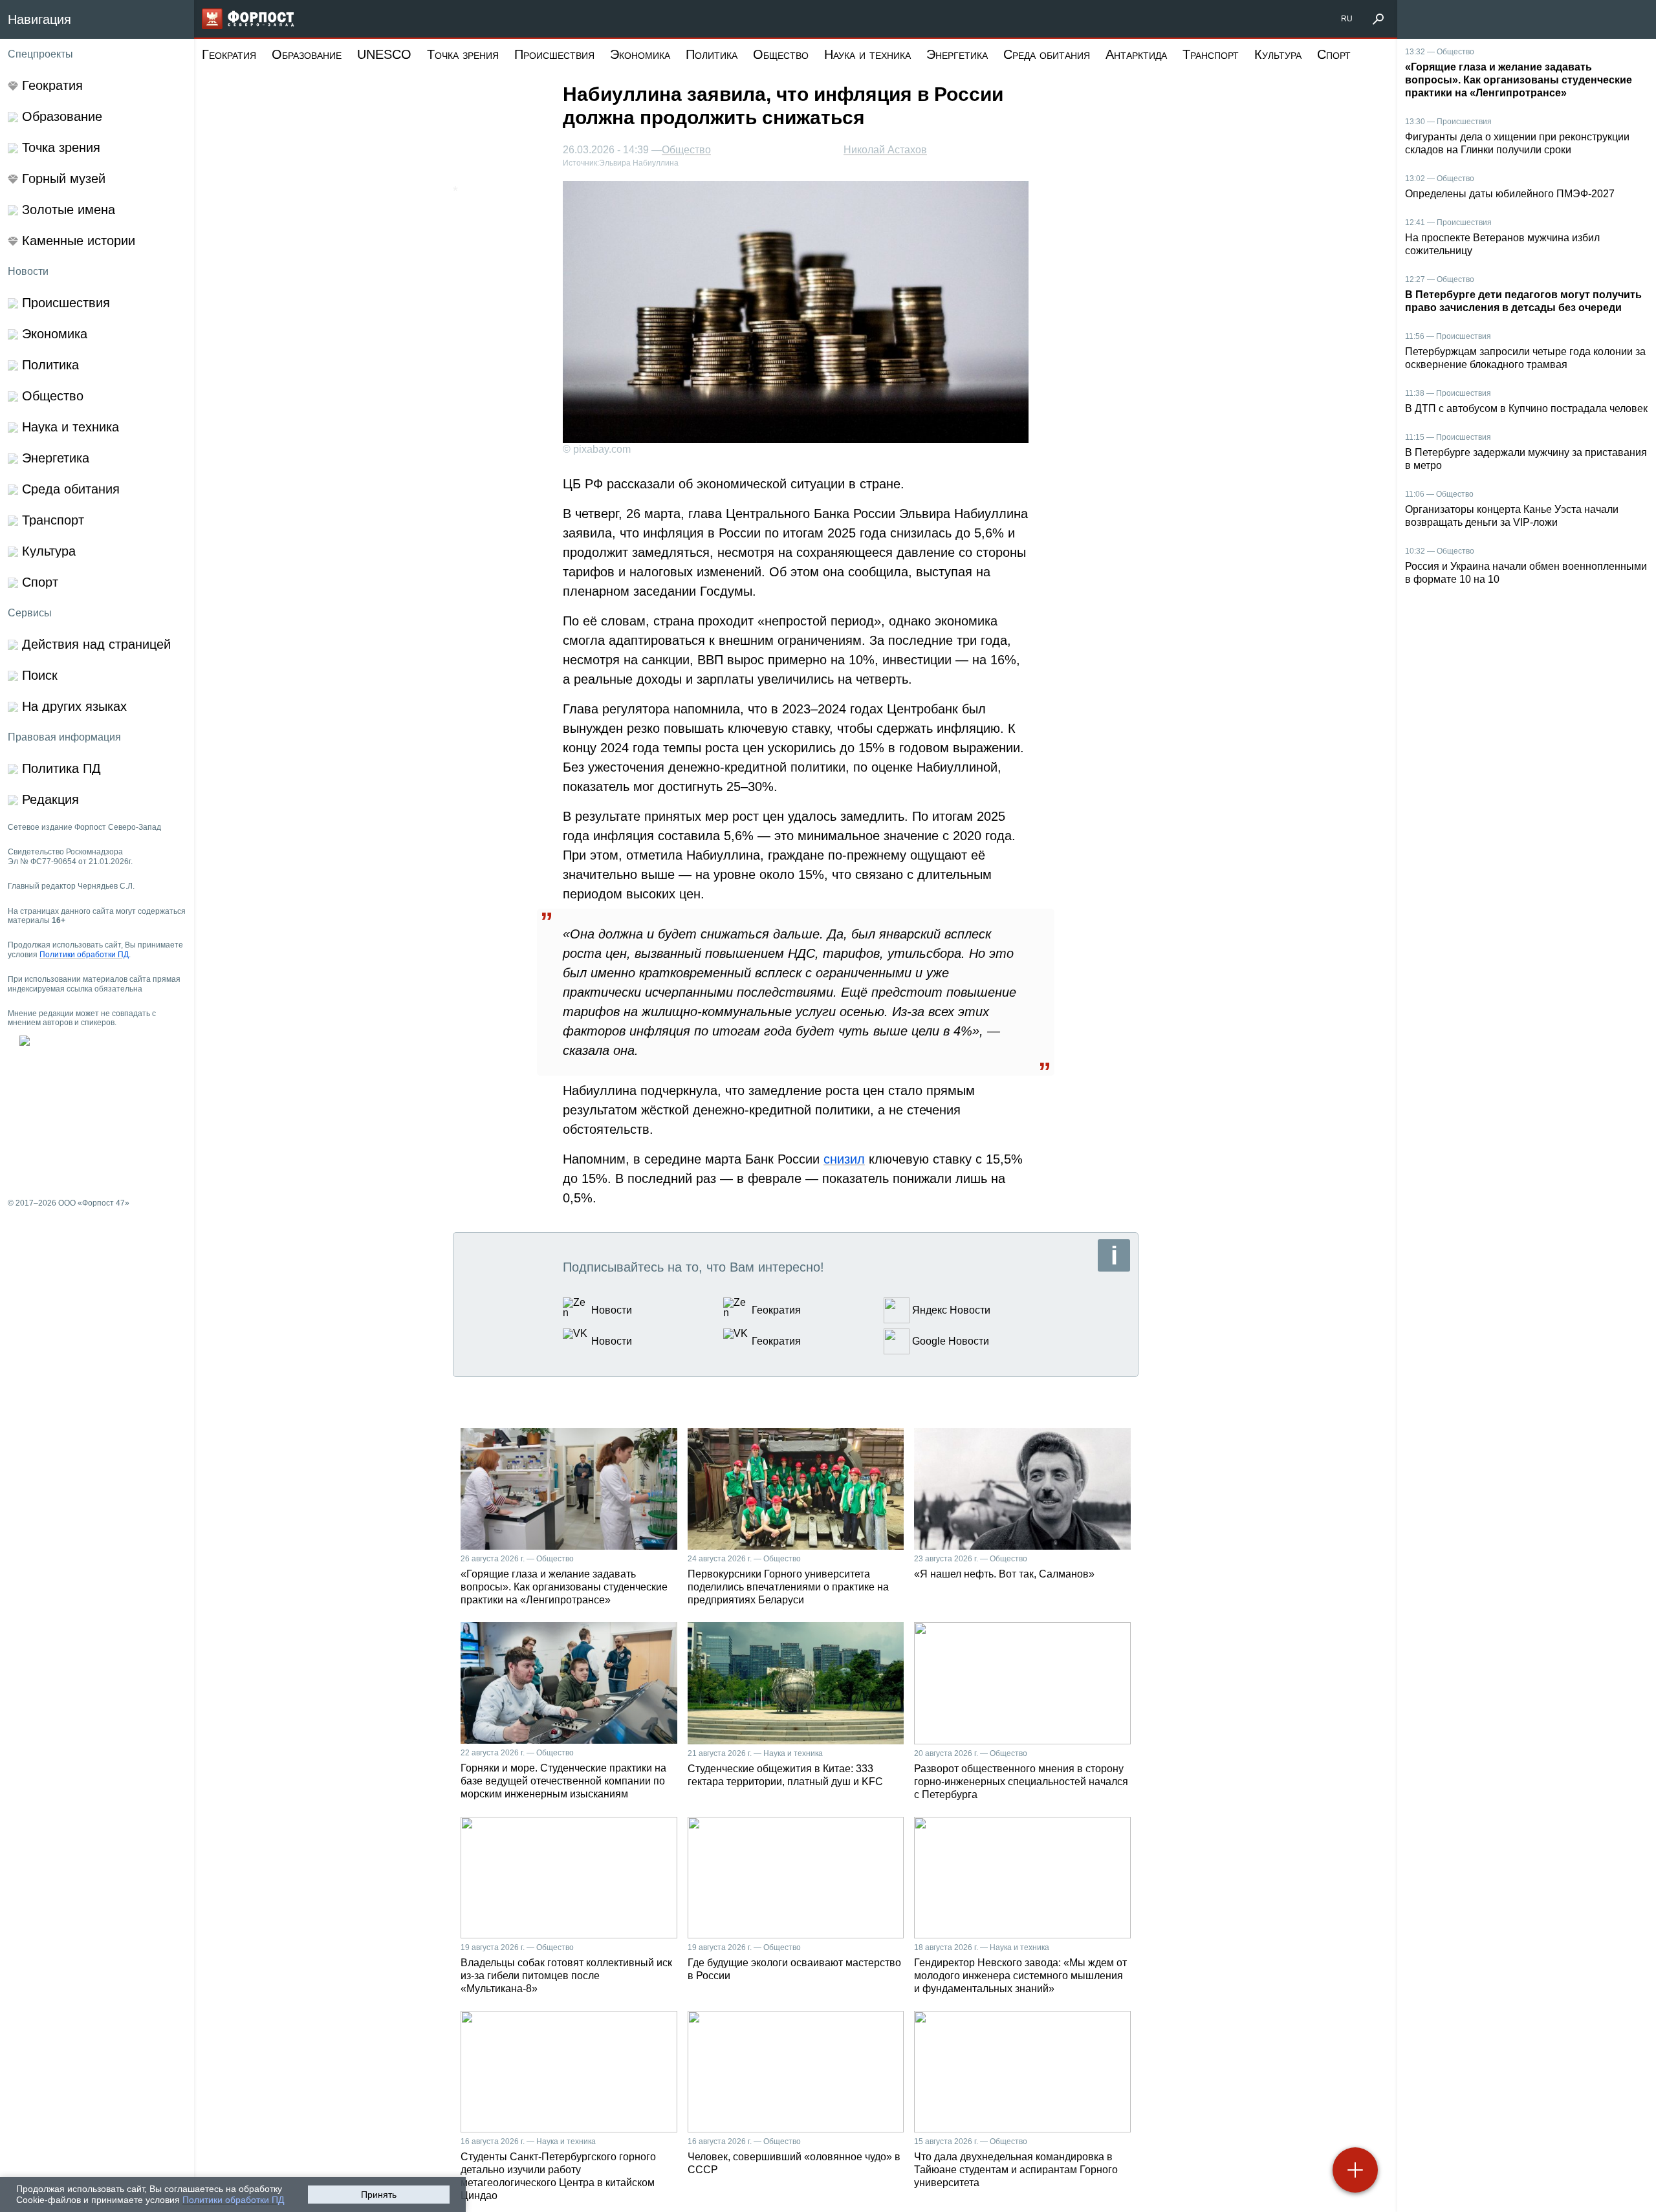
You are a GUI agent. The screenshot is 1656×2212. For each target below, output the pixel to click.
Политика (712, 54)
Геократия (229, 54)
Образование (307, 54)
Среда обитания (1047, 54)
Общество (781, 54)
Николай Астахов (885, 150)
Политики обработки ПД (233, 2200)
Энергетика (957, 54)
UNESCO (384, 54)
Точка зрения (463, 54)
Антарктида (1136, 54)
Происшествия (554, 54)
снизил (844, 1159)
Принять (379, 2195)
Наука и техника (867, 54)
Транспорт (1211, 54)
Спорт (1334, 54)
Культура (1278, 54)
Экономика (640, 54)
